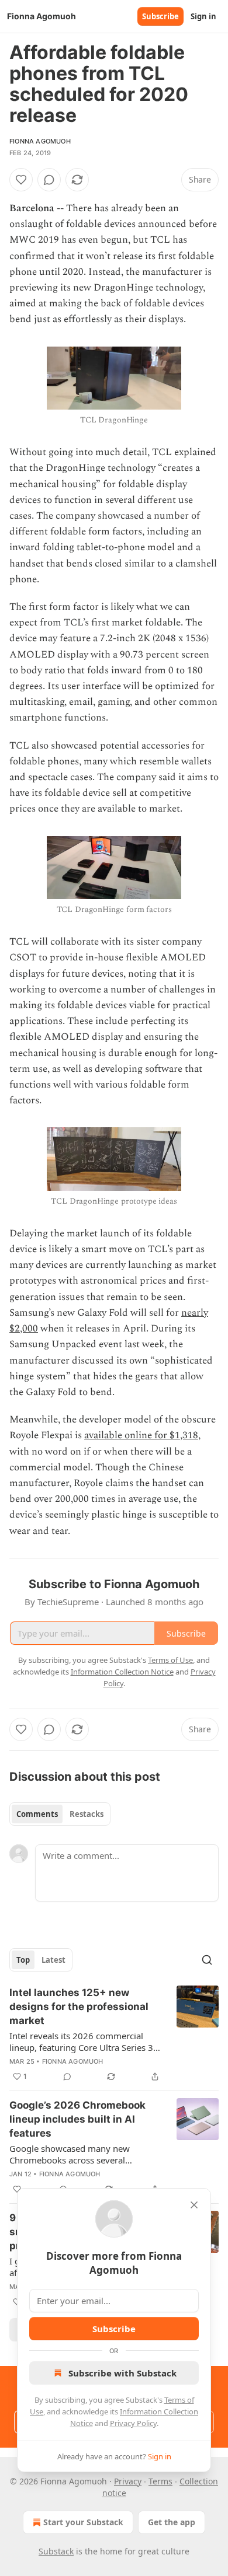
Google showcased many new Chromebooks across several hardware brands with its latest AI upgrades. (77, 2154)
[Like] (21, 180)
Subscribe (160, 16)
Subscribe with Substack (122, 2373)
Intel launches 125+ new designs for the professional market (79, 2007)
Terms (160, 2481)
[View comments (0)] (49, 180)
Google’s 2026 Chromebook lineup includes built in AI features (77, 2119)
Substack (56, 2551)
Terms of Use (170, 1660)
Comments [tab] (37, 1814)
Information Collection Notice (122, 1672)
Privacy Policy (133, 2423)
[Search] (207, 1960)
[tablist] (60, 1814)
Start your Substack (83, 2522)
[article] (114, 2035)
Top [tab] (23, 1960)
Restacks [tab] (87, 1814)
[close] (194, 2205)
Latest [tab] (53, 1960)
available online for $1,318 (141, 1435)
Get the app (172, 2522)
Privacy (128, 2481)
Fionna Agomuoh (40, 141)
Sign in (203, 16)
